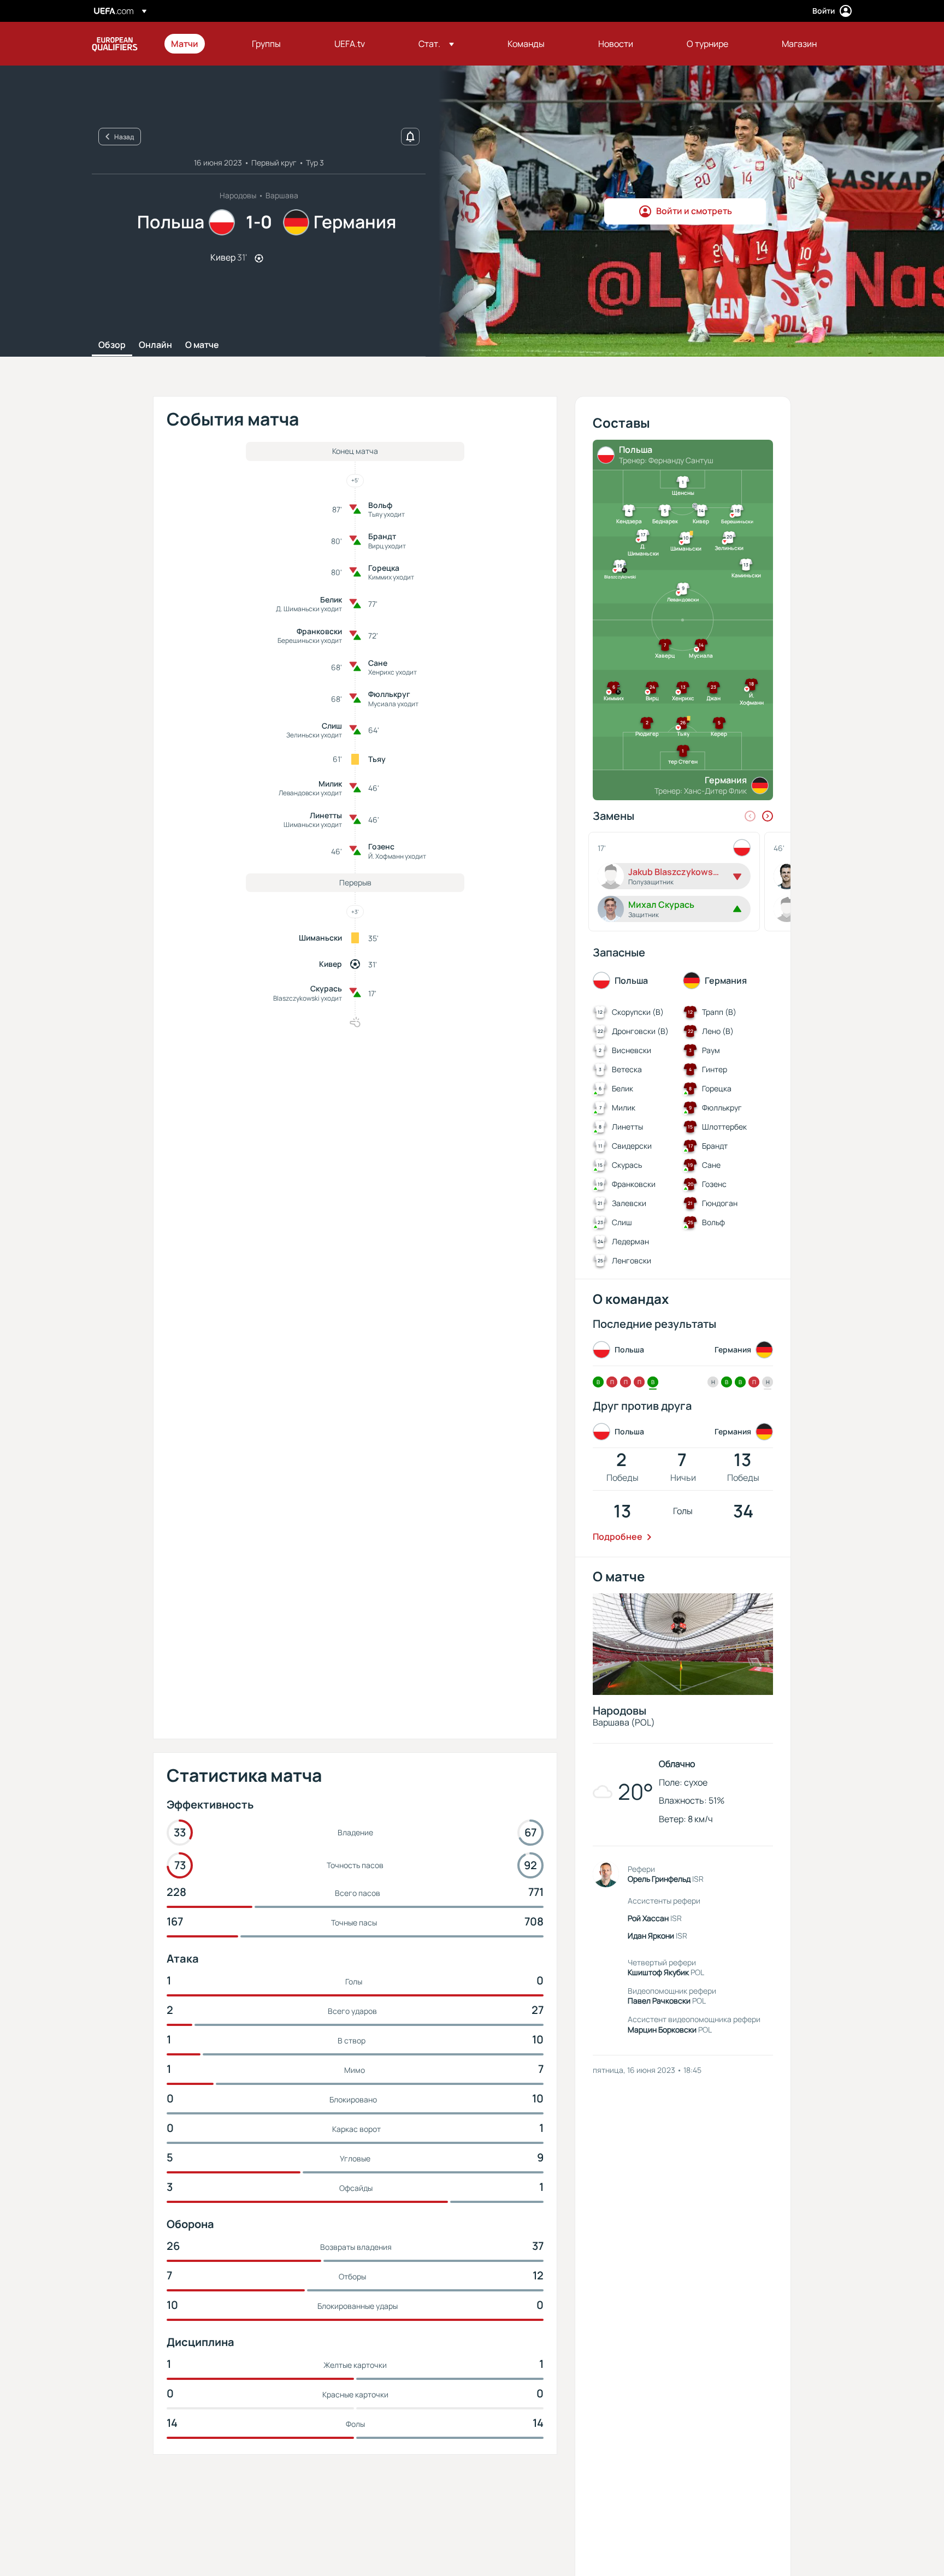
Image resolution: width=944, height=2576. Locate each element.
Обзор (112, 345)
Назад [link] (124, 137)
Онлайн (155, 345)
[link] (185, 44)
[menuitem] (198, 44)
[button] (436, 44)
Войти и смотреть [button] (694, 211)
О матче (202, 345)
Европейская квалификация (115, 44)
